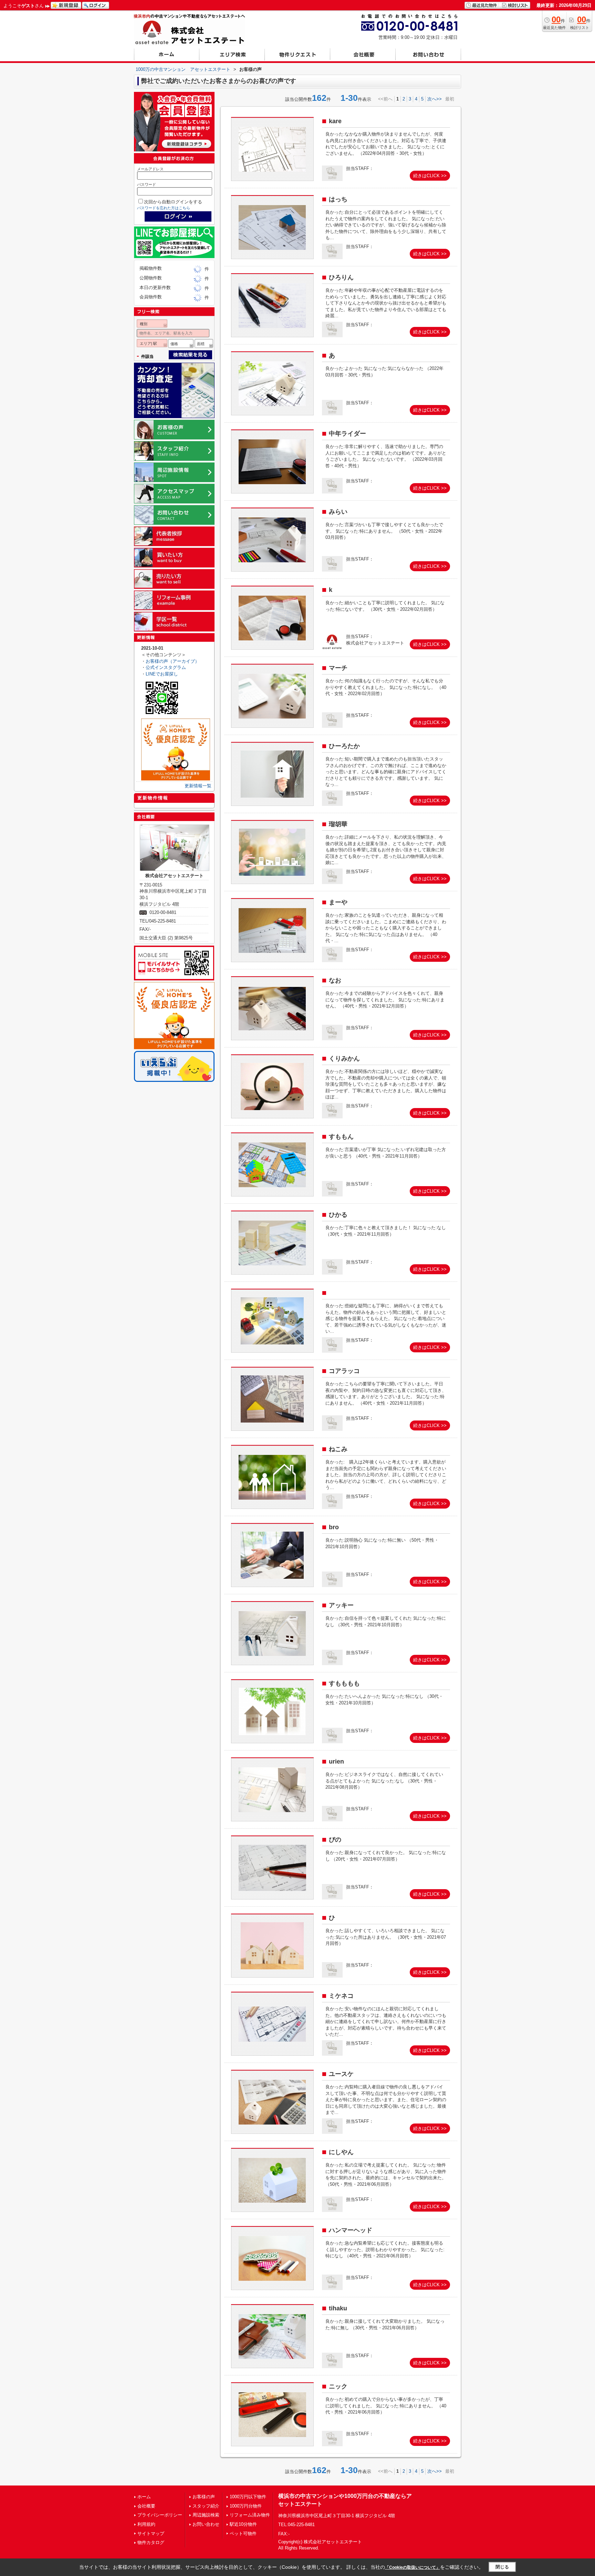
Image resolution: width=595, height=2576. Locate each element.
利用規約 (146, 2524)
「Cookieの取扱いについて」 (413, 2567)
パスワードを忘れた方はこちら (164, 208)
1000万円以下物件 (248, 2497)
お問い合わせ (206, 2524)
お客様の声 (204, 2497)
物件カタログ (151, 2542)
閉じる (502, 2567)
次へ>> (435, 99)
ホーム (144, 2497)
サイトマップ (151, 2534)
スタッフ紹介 (206, 2506)
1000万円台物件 (246, 2506)
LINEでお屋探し (162, 674)
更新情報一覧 (198, 786)
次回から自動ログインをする (173, 202)
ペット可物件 (243, 2534)
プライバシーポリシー (160, 2515)
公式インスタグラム (166, 667)
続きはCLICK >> (430, 176)
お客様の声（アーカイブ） (173, 661)
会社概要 (146, 2506)
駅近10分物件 (243, 2524)
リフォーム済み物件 (250, 2515)
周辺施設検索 (206, 2515)
